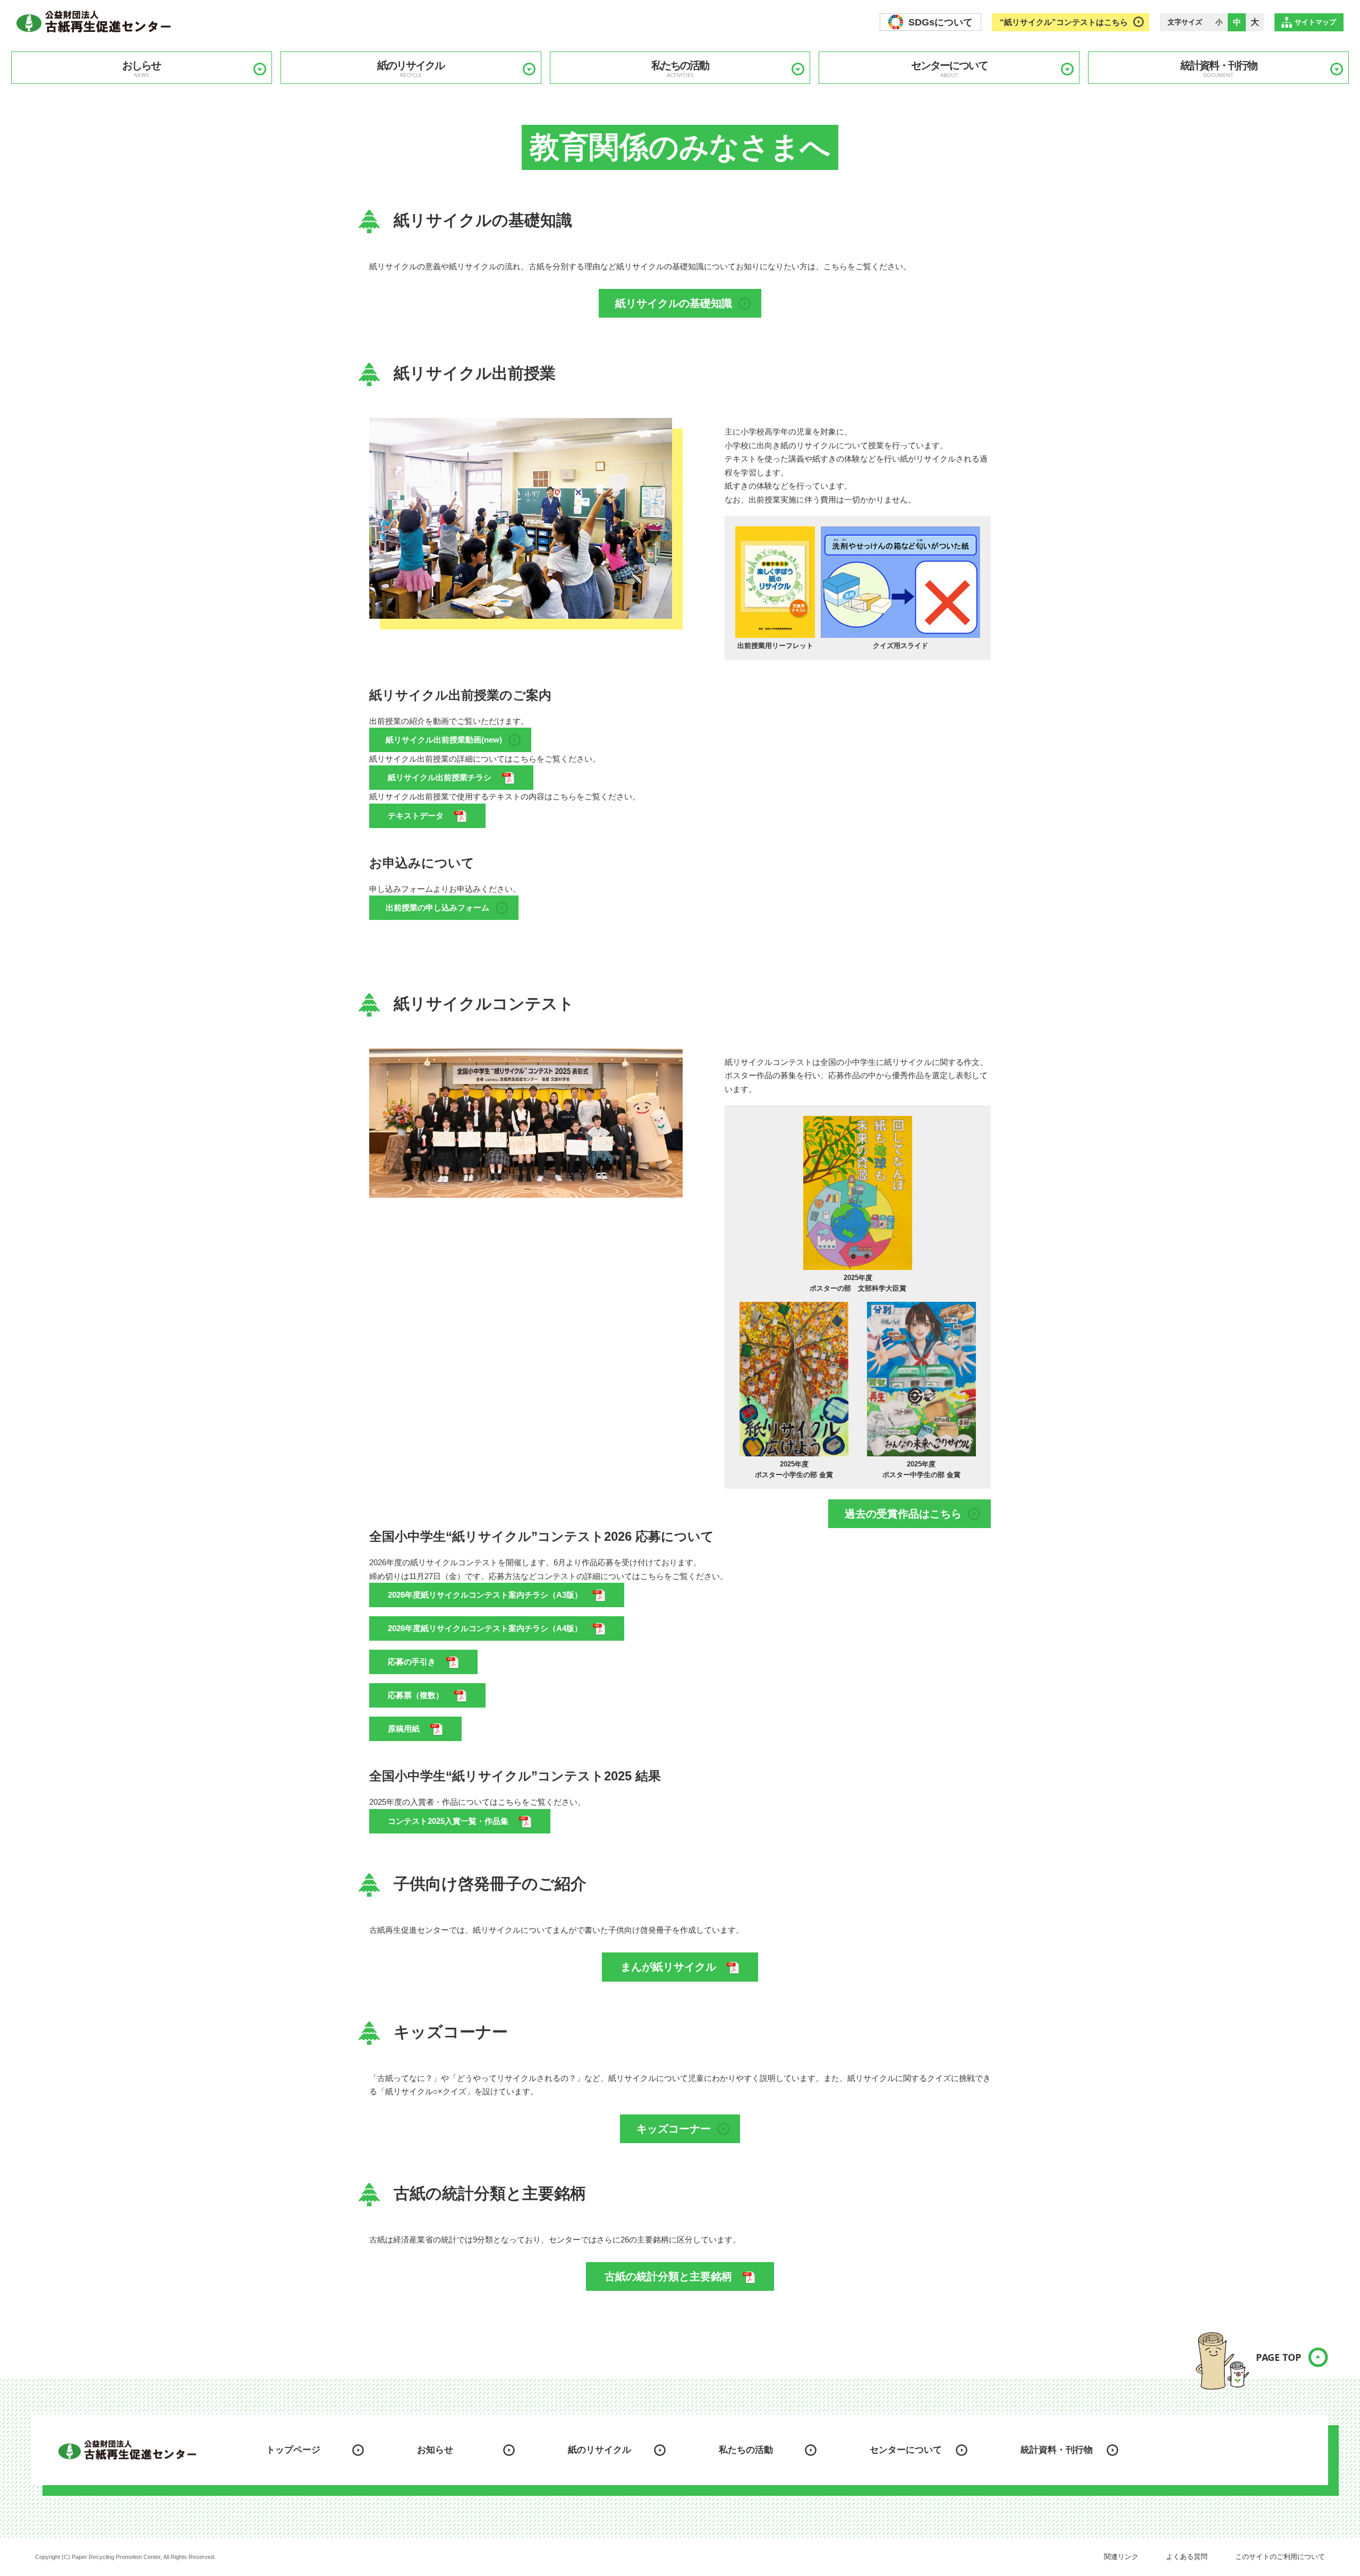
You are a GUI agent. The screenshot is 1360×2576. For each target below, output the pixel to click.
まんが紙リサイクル (668, 1967)
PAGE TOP (1278, 2357)
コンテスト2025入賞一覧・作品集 (448, 1821)
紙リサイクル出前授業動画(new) (444, 740)
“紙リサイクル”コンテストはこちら (1064, 22)
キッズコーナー (674, 2129)
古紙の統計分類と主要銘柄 (668, 2276)
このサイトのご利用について (1280, 2557)
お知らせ (435, 2450)
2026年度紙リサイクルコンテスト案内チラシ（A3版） (485, 1595)
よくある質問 (1187, 2557)
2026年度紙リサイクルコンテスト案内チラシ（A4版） (485, 1628)
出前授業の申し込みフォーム (437, 907)
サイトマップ (1315, 22)
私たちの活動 (680, 69)
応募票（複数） (416, 1695)
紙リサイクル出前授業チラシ (440, 777)
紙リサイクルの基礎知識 (674, 303)
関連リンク (1121, 2557)
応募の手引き (412, 1662)
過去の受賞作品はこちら (903, 1514)
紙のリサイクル (411, 69)
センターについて (949, 69)
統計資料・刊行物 (1219, 69)
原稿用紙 (404, 1729)
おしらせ (141, 69)
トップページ (293, 2450)
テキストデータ (416, 816)
